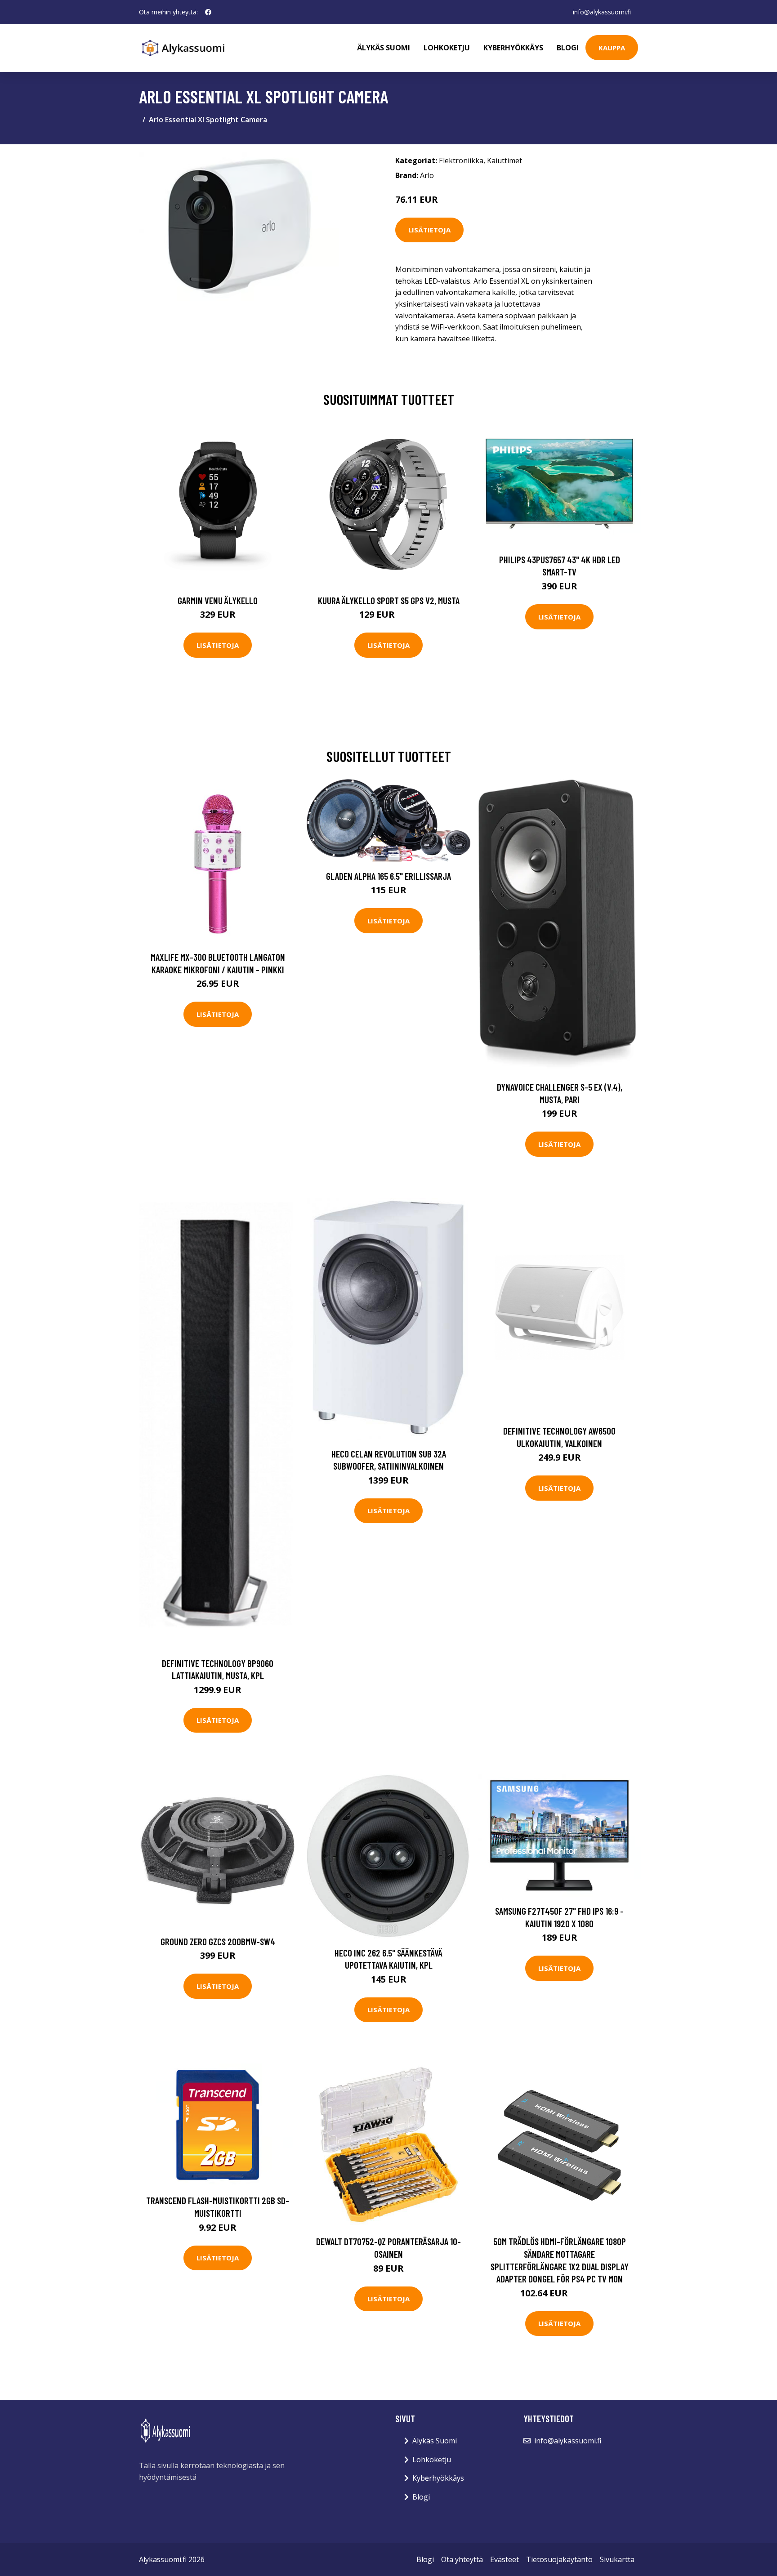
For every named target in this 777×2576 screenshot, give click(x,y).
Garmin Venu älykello (218, 600)
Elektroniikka (461, 160)
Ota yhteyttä (462, 2559)
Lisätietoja (429, 230)
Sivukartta (617, 2559)
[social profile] (208, 12)
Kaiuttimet (505, 160)
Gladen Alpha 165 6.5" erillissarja (388, 876)
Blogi (568, 48)
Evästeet (505, 2559)
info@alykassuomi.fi (602, 12)
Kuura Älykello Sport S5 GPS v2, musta (389, 600)
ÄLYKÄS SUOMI (384, 48)
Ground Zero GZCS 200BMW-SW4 (218, 1941)
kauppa (612, 48)
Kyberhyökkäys (513, 48)
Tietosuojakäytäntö (559, 2559)
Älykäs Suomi (435, 2441)
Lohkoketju (447, 48)
